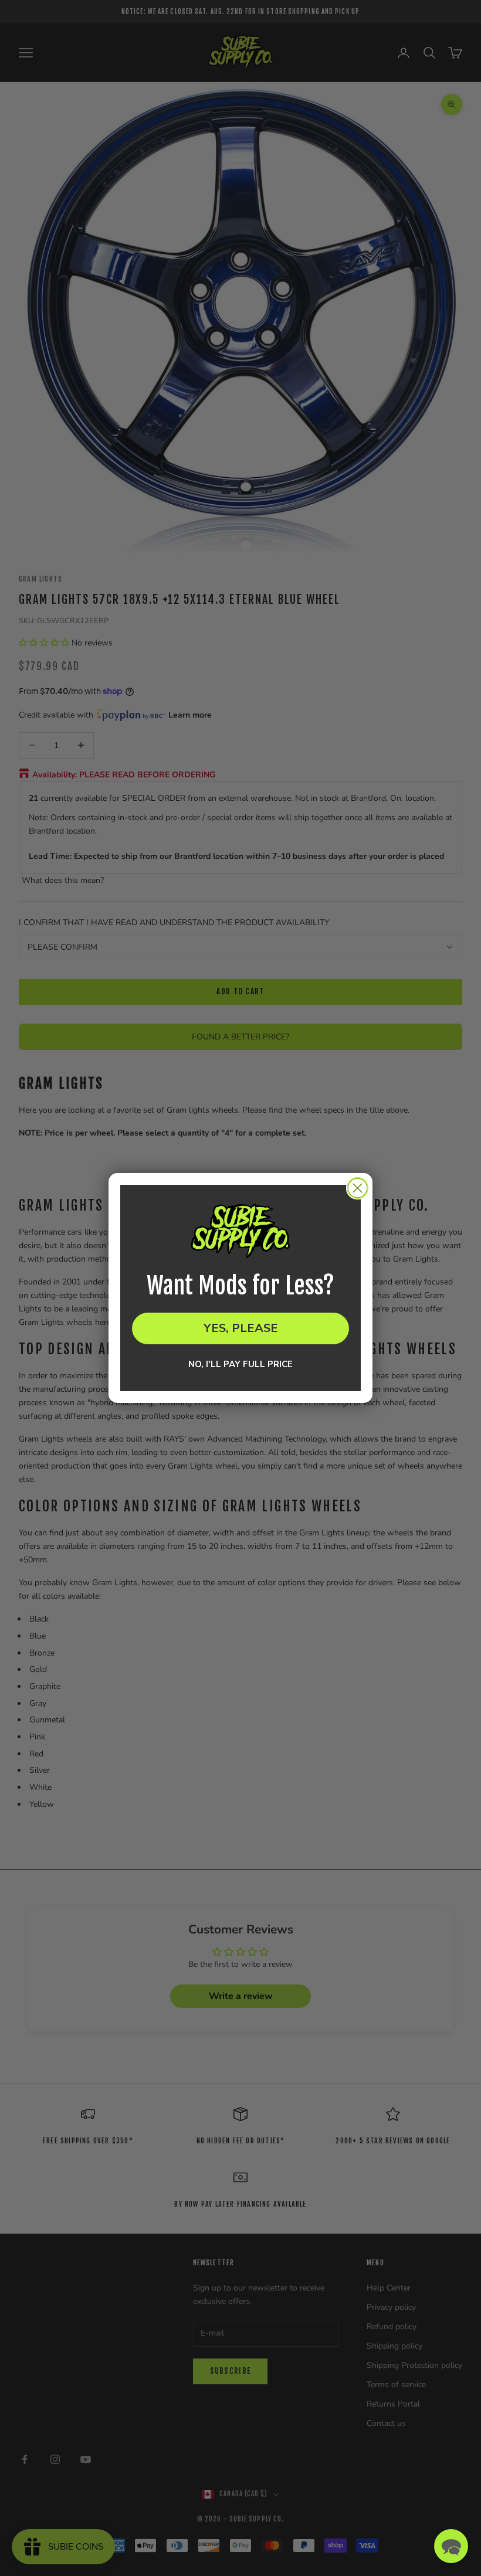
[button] (451, 2546)
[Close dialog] (358, 1188)
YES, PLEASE (241, 1328)
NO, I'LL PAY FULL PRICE (240, 1365)
